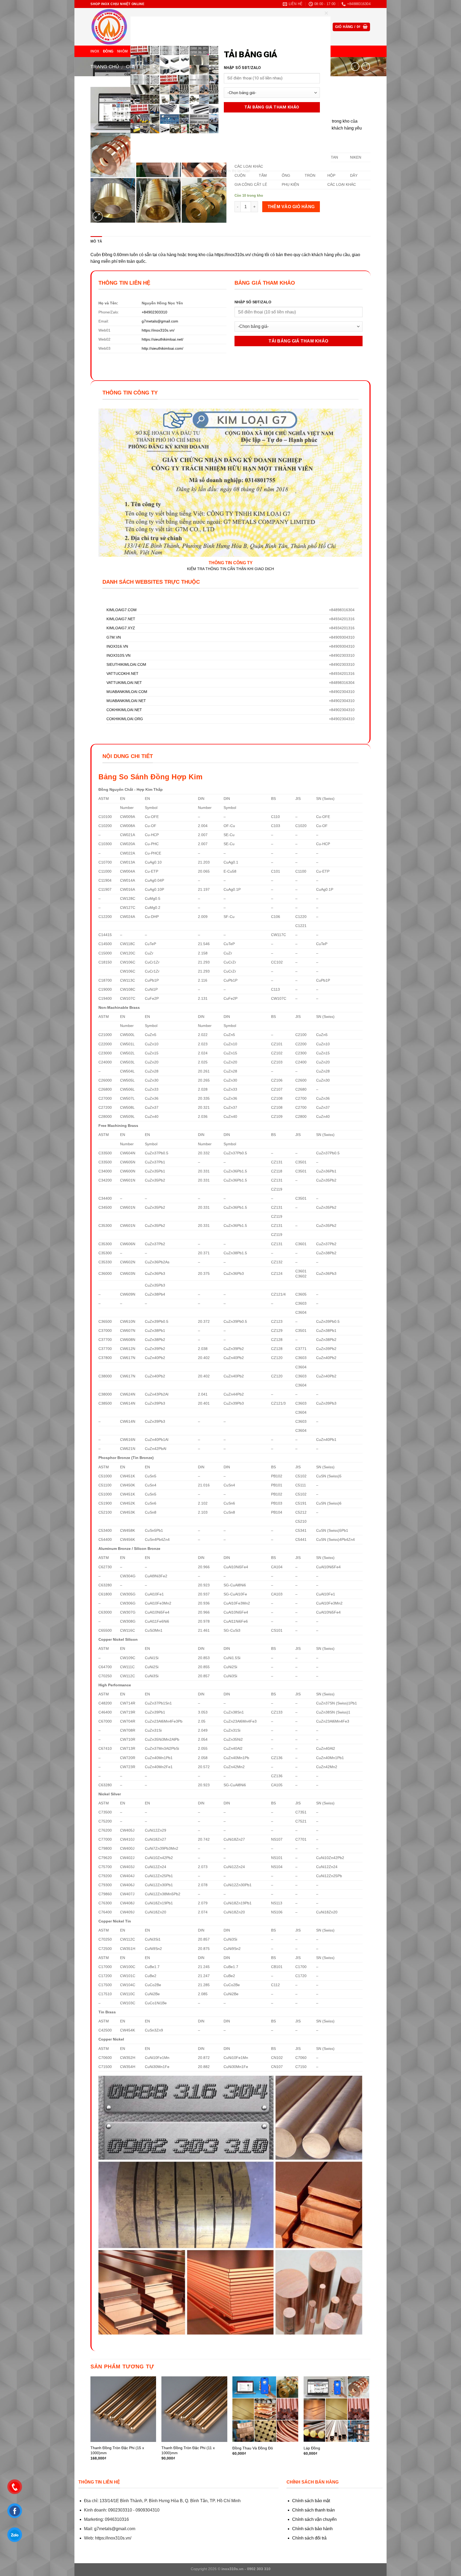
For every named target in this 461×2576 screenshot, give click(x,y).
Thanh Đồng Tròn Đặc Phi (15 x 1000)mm (117, 2450)
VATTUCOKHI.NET (122, 674)
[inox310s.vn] (117, 27)
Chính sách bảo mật (311, 2501)
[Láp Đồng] (337, 2409)
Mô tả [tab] (96, 241)
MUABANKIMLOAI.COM (127, 692)
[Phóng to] (98, 216)
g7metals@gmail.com (160, 321)
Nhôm (122, 51)
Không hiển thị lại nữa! (230, 171)
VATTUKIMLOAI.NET (124, 683)
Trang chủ (105, 66)
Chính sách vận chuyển (314, 2519)
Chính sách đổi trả (309, 2538)
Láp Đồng (312, 2448)
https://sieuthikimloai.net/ (162, 339)
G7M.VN (114, 637)
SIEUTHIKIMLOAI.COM (126, 664)
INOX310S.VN (118, 655)
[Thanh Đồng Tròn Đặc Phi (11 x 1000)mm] (194, 2409)
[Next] (369, 2423)
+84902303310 (154, 312)
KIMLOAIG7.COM (122, 610)
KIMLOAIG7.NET (121, 619)
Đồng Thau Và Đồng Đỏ (253, 2448)
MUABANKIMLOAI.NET (126, 701)
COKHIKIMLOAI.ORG (125, 719)
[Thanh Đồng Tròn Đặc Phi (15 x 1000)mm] (123, 2409)
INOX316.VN (117, 646)
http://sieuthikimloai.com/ (162, 348)
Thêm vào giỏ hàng (291, 207)
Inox (95, 51)
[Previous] (91, 2423)
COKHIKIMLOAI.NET (124, 710)
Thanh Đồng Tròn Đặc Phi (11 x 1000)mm (188, 2450)
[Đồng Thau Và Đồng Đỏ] (265, 2409)
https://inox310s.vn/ (158, 330)
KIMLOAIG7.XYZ (121, 628)
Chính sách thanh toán (313, 2510)
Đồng (108, 51)
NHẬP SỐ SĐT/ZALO (253, 302)
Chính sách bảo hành (312, 2529)
